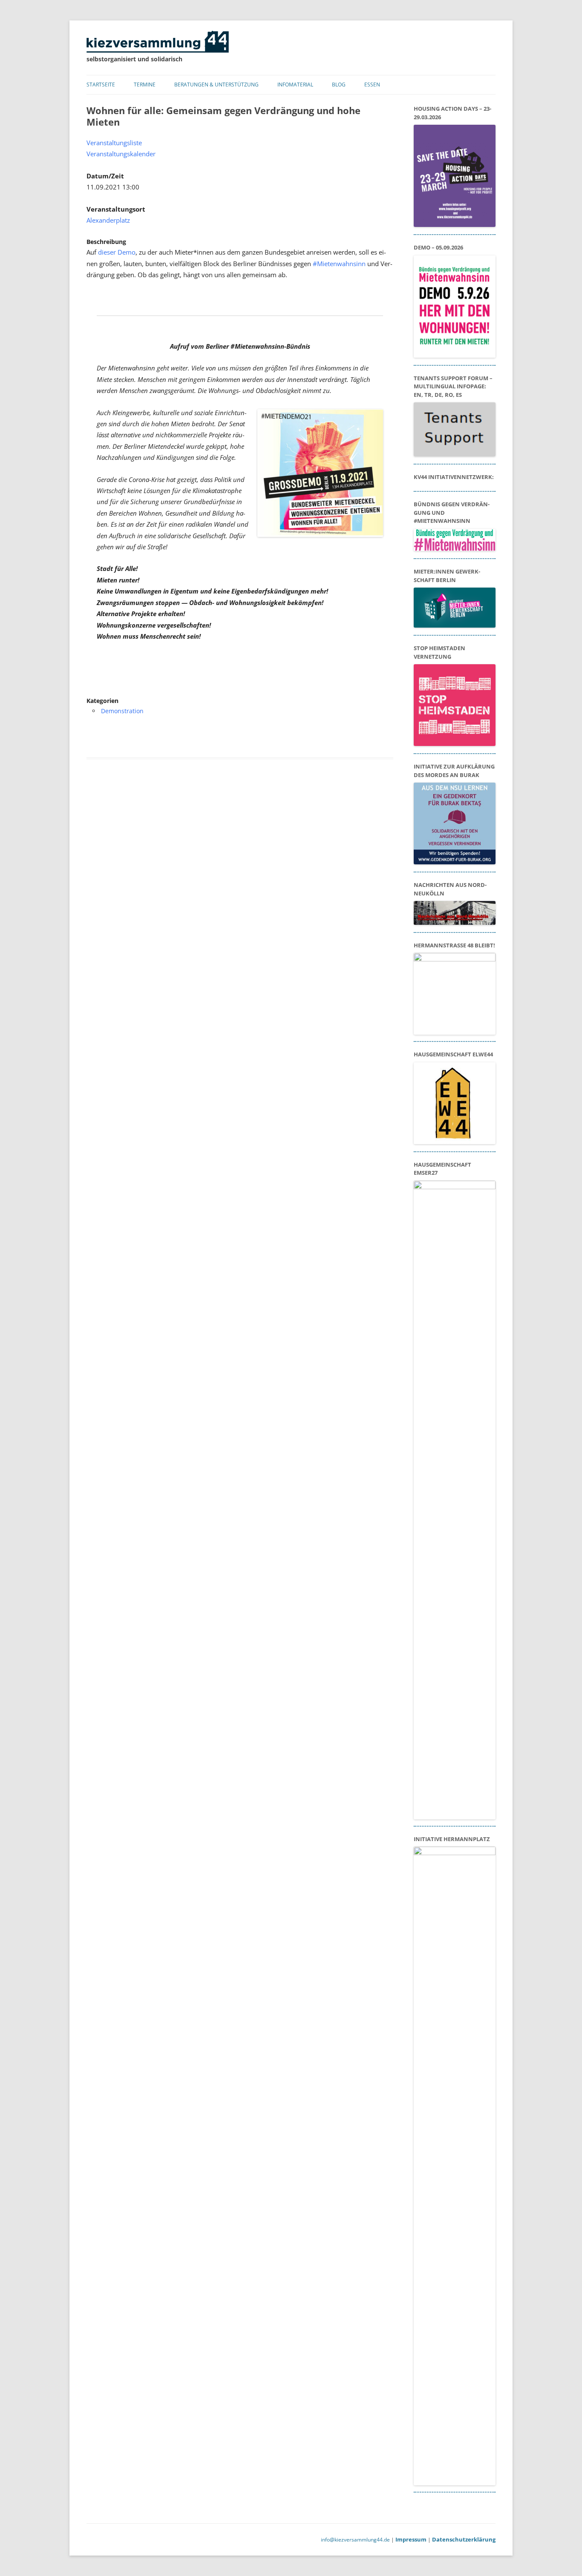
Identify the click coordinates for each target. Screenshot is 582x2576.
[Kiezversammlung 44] (158, 50)
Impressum (411, 2539)
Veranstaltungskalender (121, 154)
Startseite (101, 85)
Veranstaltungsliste (114, 143)
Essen (372, 85)
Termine (145, 85)
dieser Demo (117, 252)
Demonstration (122, 711)
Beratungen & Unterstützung (216, 85)
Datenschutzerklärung (464, 2539)
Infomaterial (295, 85)
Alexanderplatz (108, 220)
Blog (339, 85)
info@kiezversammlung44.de (355, 2540)
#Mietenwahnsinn (339, 264)
